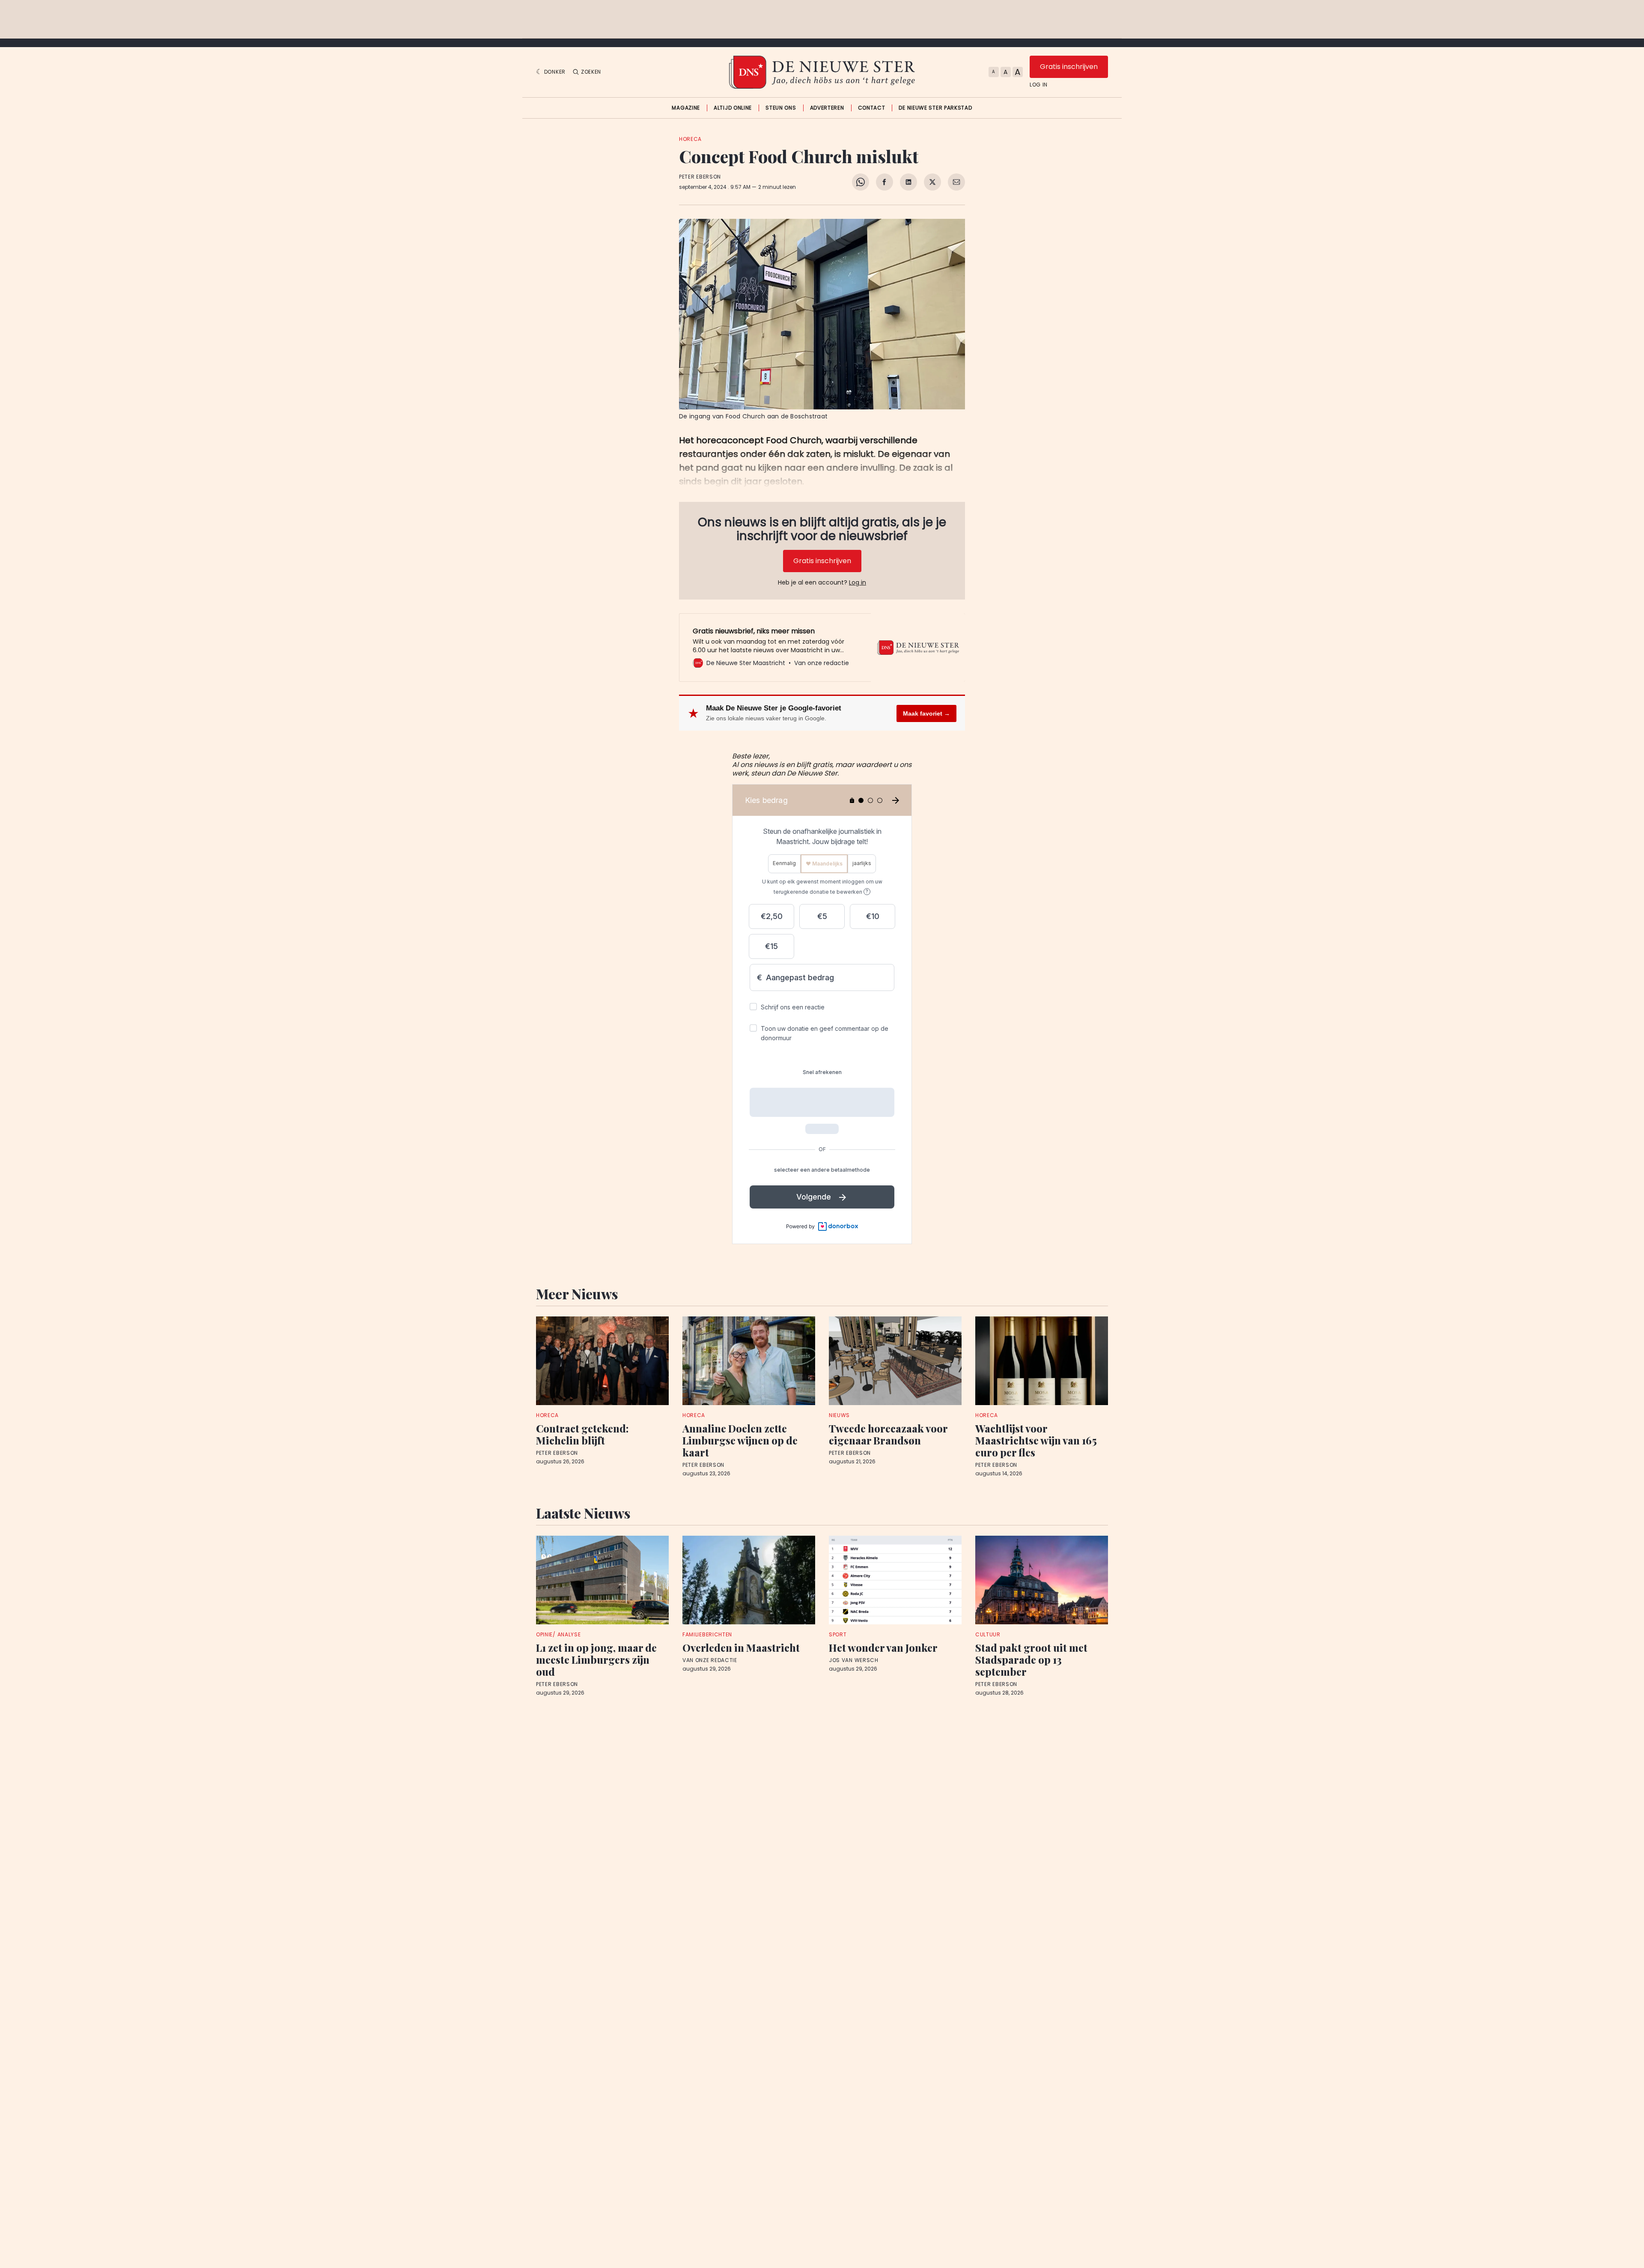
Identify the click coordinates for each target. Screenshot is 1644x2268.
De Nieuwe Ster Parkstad (935, 108)
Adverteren (827, 108)
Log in (1039, 85)
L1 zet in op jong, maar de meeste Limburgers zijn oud (596, 1659)
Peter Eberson (700, 177)
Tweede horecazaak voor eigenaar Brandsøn (888, 1434)
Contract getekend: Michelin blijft (582, 1434)
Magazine (686, 108)
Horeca (690, 139)
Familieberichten (707, 1634)
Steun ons (781, 108)
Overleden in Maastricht (741, 1647)
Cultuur (988, 1634)
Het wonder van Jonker (883, 1647)
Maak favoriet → (926, 713)
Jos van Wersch (854, 1660)
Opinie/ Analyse (558, 1634)
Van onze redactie (710, 1660)
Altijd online (733, 108)
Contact (872, 108)
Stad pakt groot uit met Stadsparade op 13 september (1031, 1659)
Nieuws (839, 1415)
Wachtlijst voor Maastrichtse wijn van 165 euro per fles (1036, 1440)
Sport (838, 1634)
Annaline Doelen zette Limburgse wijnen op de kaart (740, 1440)
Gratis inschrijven (1069, 67)
